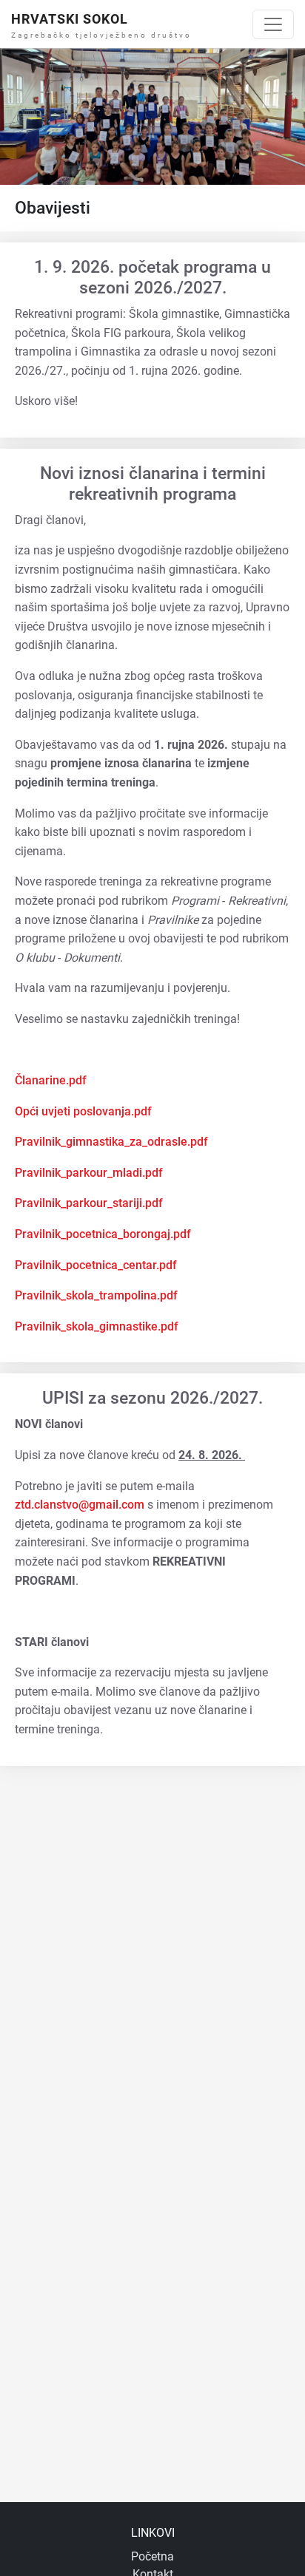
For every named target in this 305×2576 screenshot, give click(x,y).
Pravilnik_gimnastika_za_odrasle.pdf (111, 1142)
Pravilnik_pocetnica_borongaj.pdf (103, 1234)
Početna (152, 2556)
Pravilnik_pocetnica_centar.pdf (96, 1265)
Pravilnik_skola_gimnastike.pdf (97, 1326)
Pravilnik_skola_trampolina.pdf (96, 1295)
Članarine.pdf (51, 1080)
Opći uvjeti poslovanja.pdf (83, 1111)
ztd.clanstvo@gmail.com (80, 1505)
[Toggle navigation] (273, 24)
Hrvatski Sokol (70, 19)
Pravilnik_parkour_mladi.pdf (89, 1173)
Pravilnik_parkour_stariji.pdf (89, 1203)
